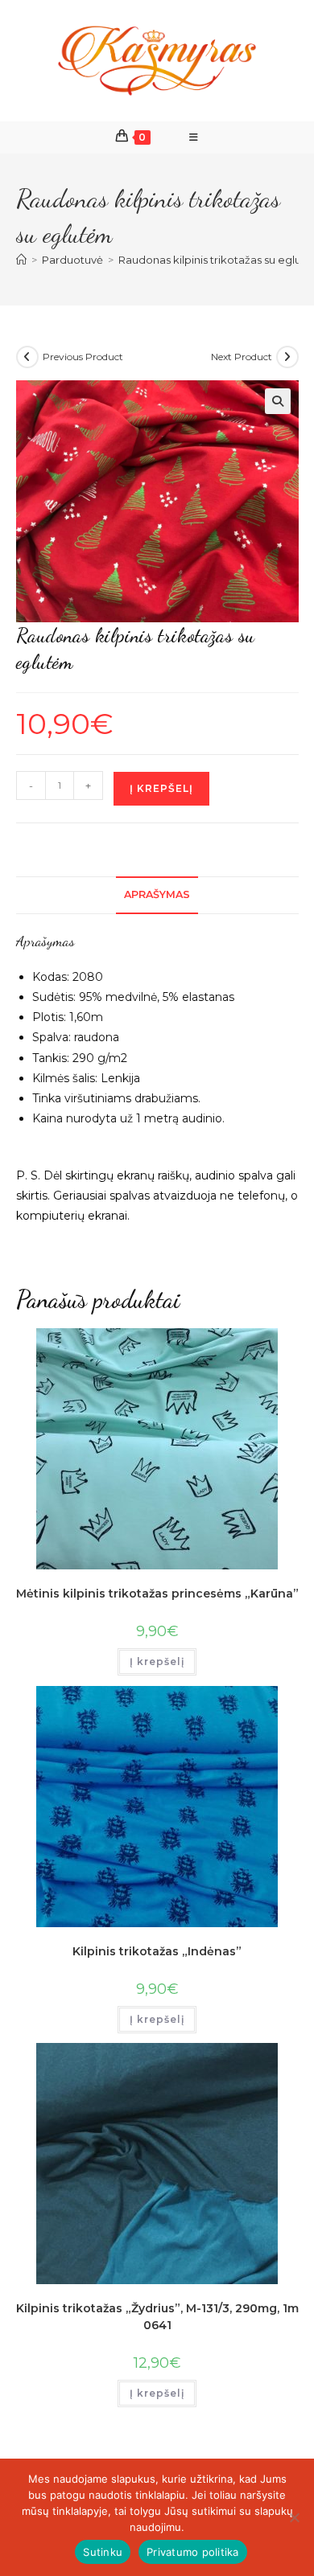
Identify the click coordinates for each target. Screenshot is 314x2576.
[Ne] (294, 2517)
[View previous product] (27, 357)
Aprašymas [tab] (157, 894)
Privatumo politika (193, 2552)
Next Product (242, 357)
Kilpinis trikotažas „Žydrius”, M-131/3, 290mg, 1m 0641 (157, 2317)
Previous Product (83, 357)
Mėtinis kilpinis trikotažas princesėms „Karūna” (157, 1594)
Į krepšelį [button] (157, 1661)
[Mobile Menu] (194, 137)
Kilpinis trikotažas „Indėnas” (157, 1951)
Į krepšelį (161, 788)
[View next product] (287, 357)
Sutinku (103, 2552)
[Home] (21, 260)
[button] (278, 401)
